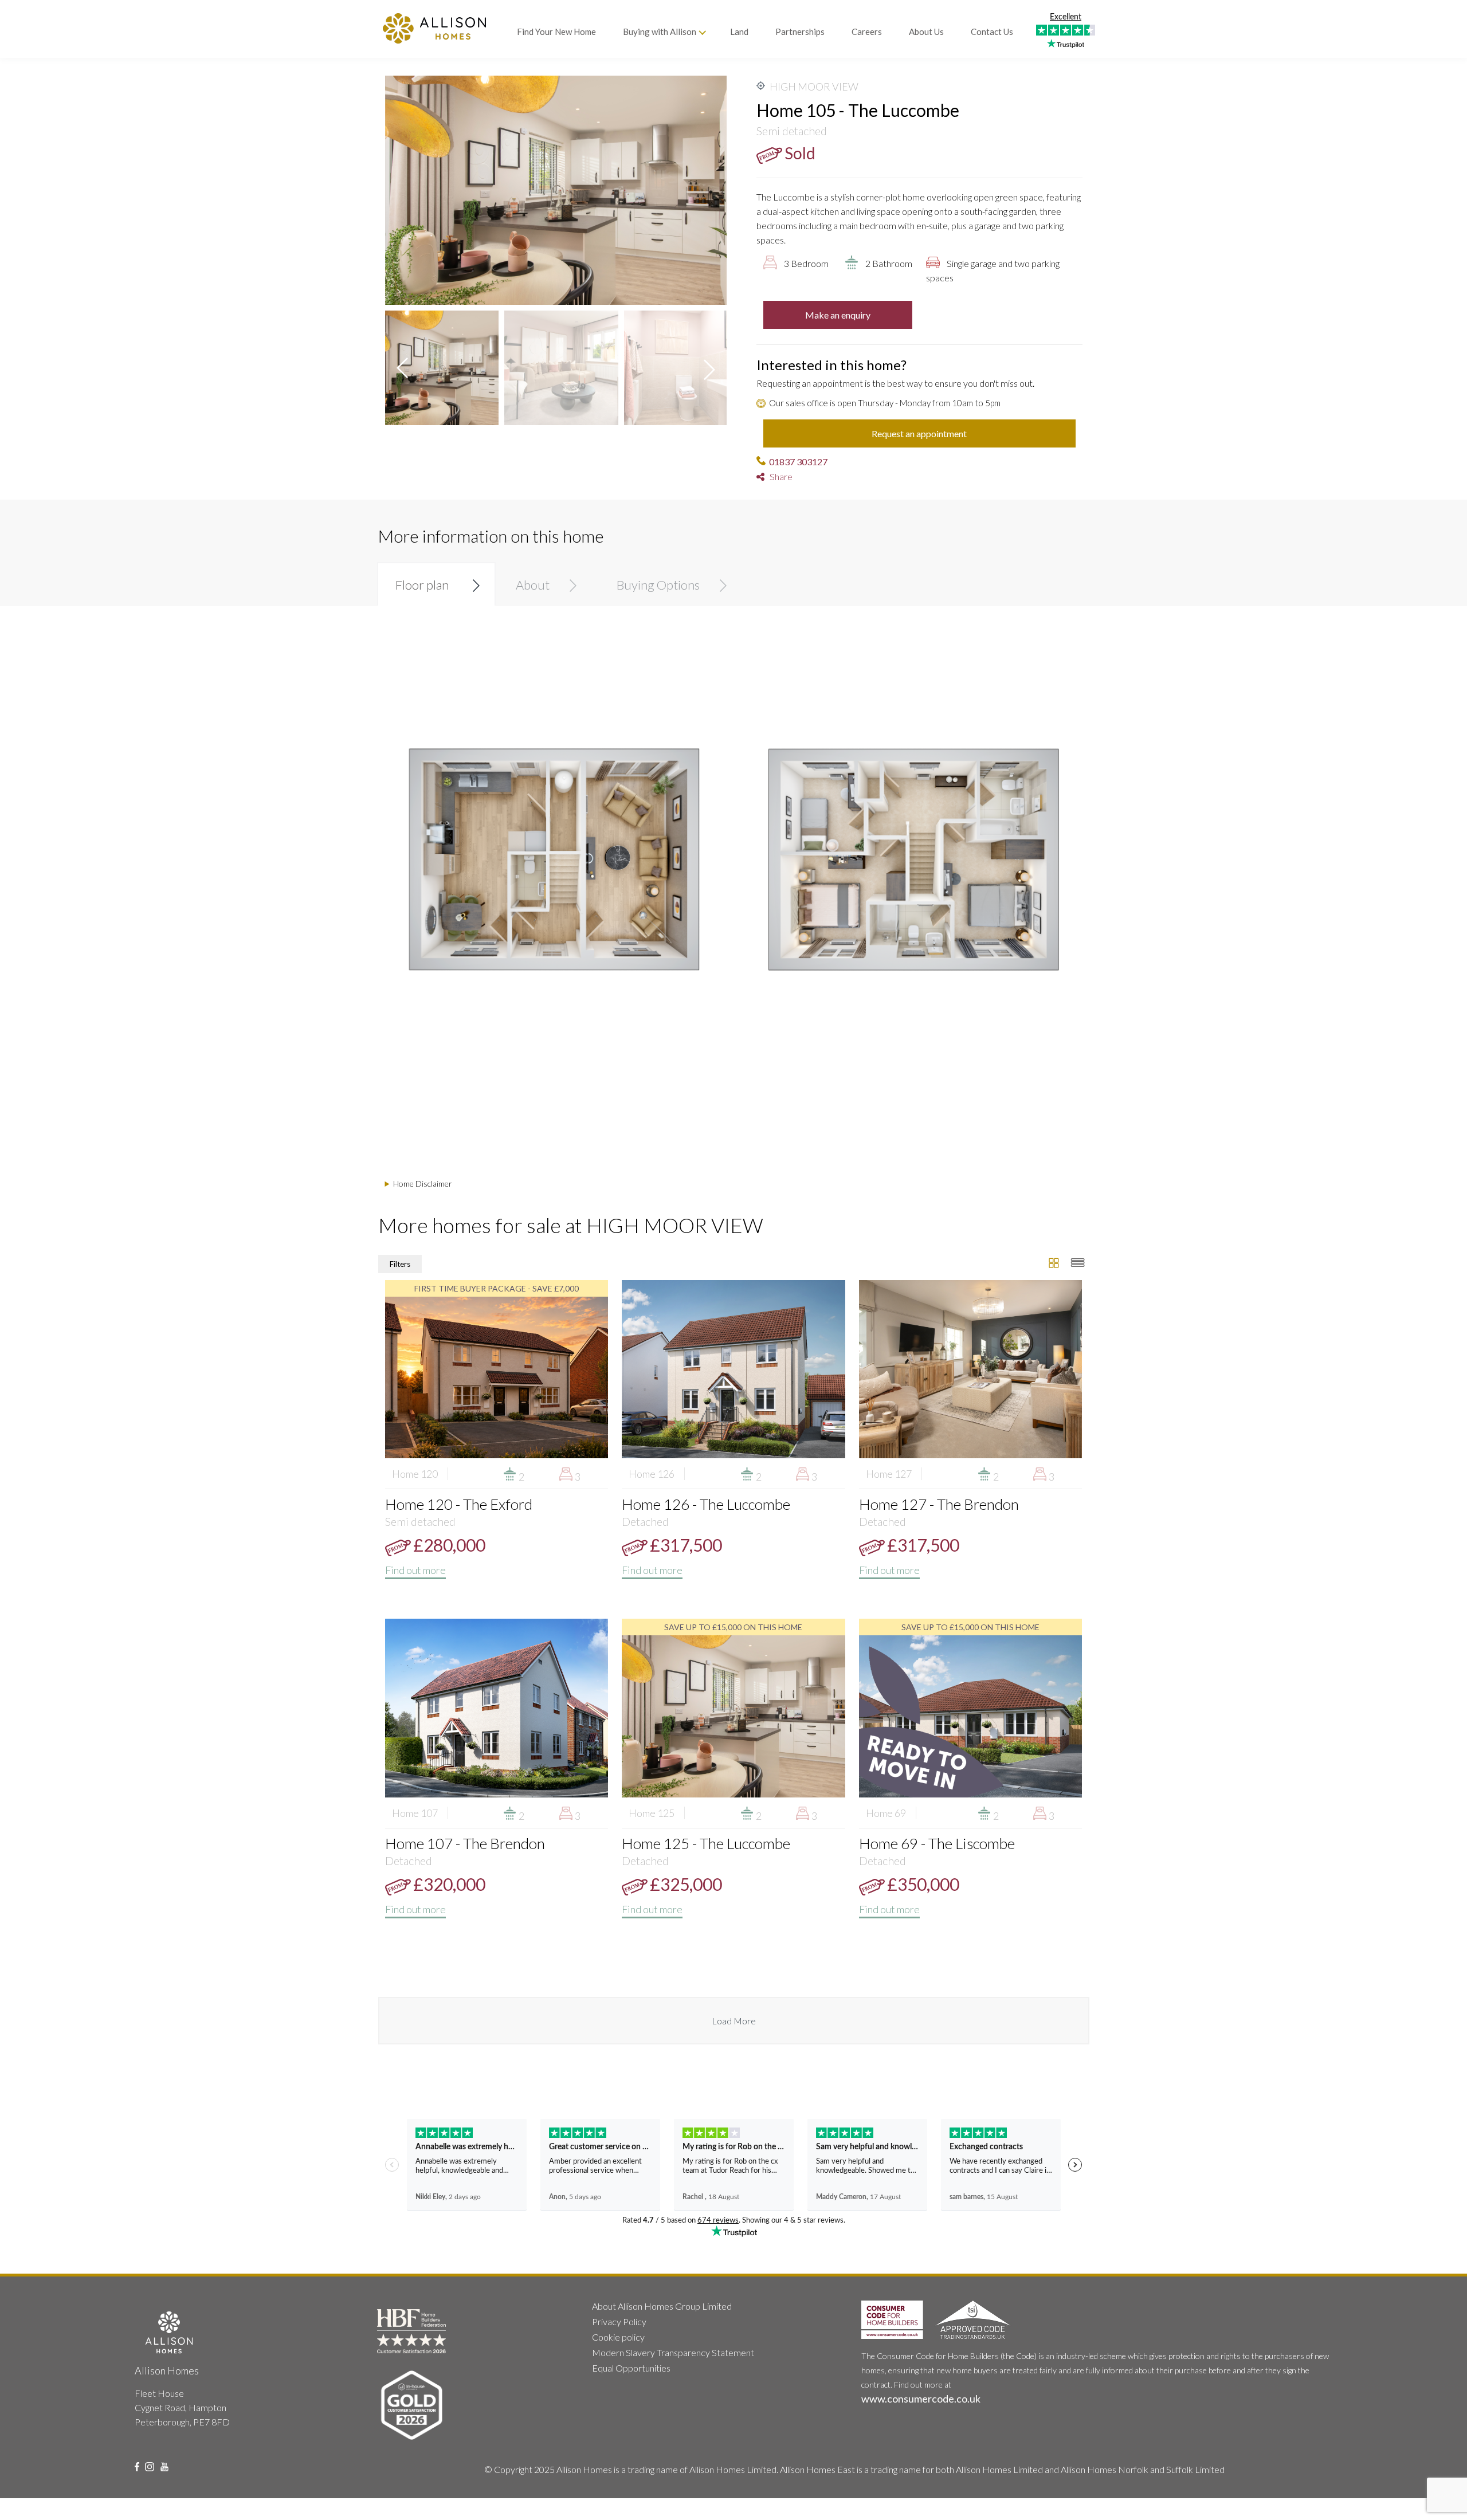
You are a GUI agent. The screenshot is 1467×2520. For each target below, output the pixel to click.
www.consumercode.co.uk (921, 2399)
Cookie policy (618, 2337)
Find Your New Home (556, 32)
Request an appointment (919, 433)
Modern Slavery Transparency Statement (673, 2352)
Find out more (415, 1570)
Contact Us (992, 32)
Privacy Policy (619, 2321)
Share (778, 476)
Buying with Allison (660, 32)
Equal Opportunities (631, 2368)
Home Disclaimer (423, 1184)
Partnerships (800, 32)
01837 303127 (798, 462)
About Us (926, 32)
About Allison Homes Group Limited (662, 2306)
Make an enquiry (838, 315)
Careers (867, 32)
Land (739, 32)
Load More (734, 2021)
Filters (400, 1264)
